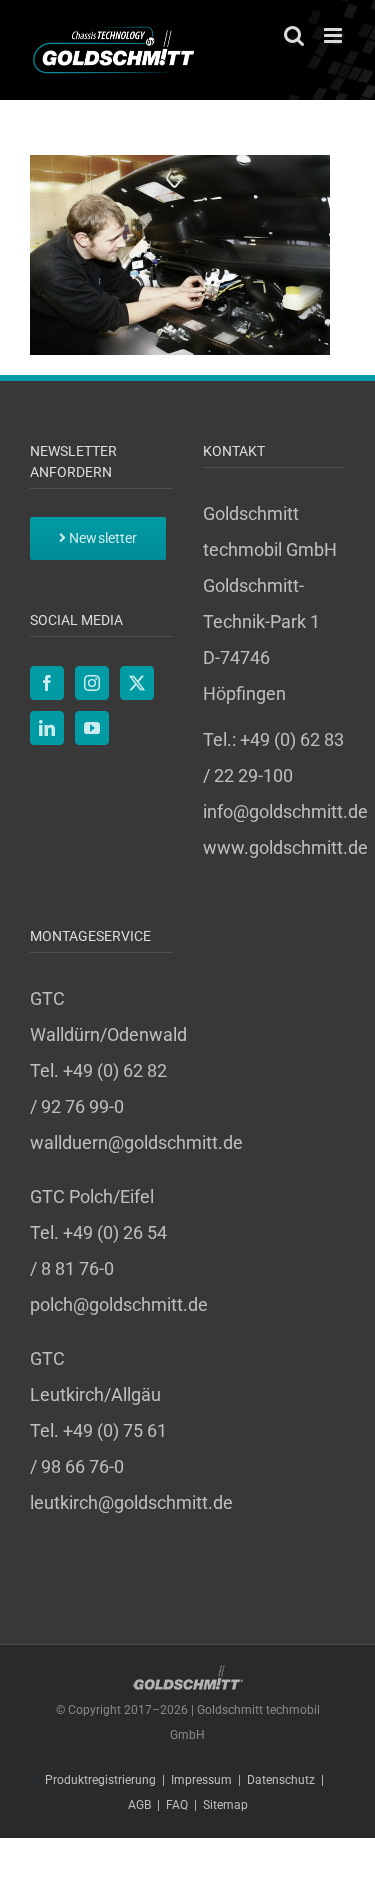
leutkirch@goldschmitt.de (131, 1502)
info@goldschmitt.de (285, 811)
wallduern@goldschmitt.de (136, 1142)
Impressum (201, 1780)
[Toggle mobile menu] (334, 35)
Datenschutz (281, 1780)
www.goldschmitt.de (285, 847)
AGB (139, 1805)
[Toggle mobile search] (294, 35)
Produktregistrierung (100, 1780)
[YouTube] (92, 728)
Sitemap (225, 1805)
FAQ (177, 1805)
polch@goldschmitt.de (119, 1304)
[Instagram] (92, 683)
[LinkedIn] (47, 728)
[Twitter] (137, 683)
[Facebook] (47, 683)
